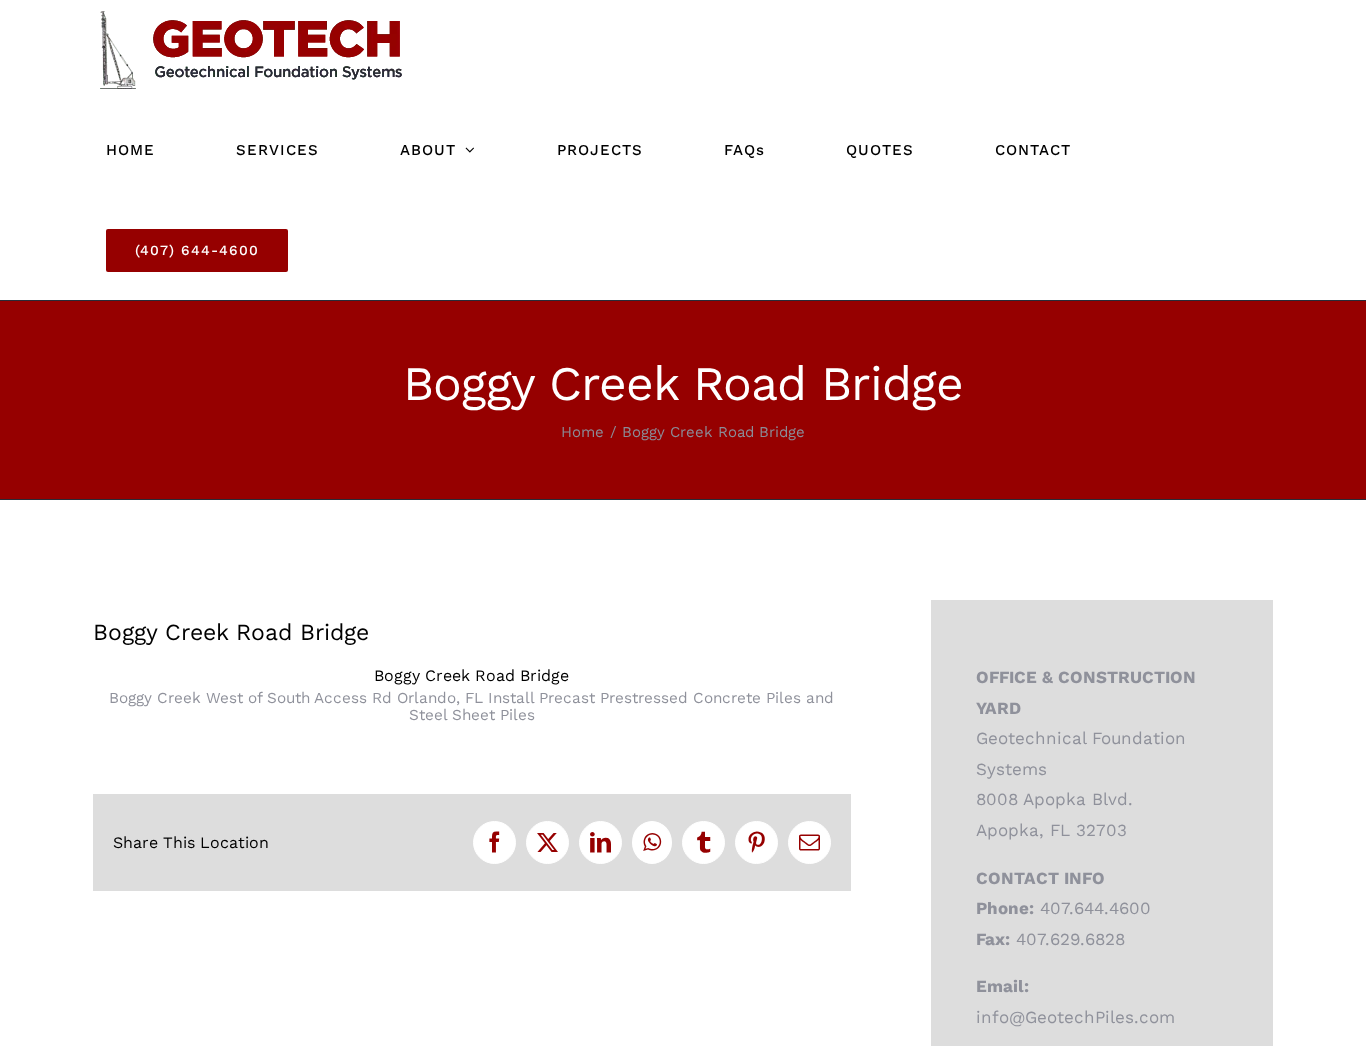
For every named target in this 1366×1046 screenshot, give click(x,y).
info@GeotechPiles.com (1075, 1017)
